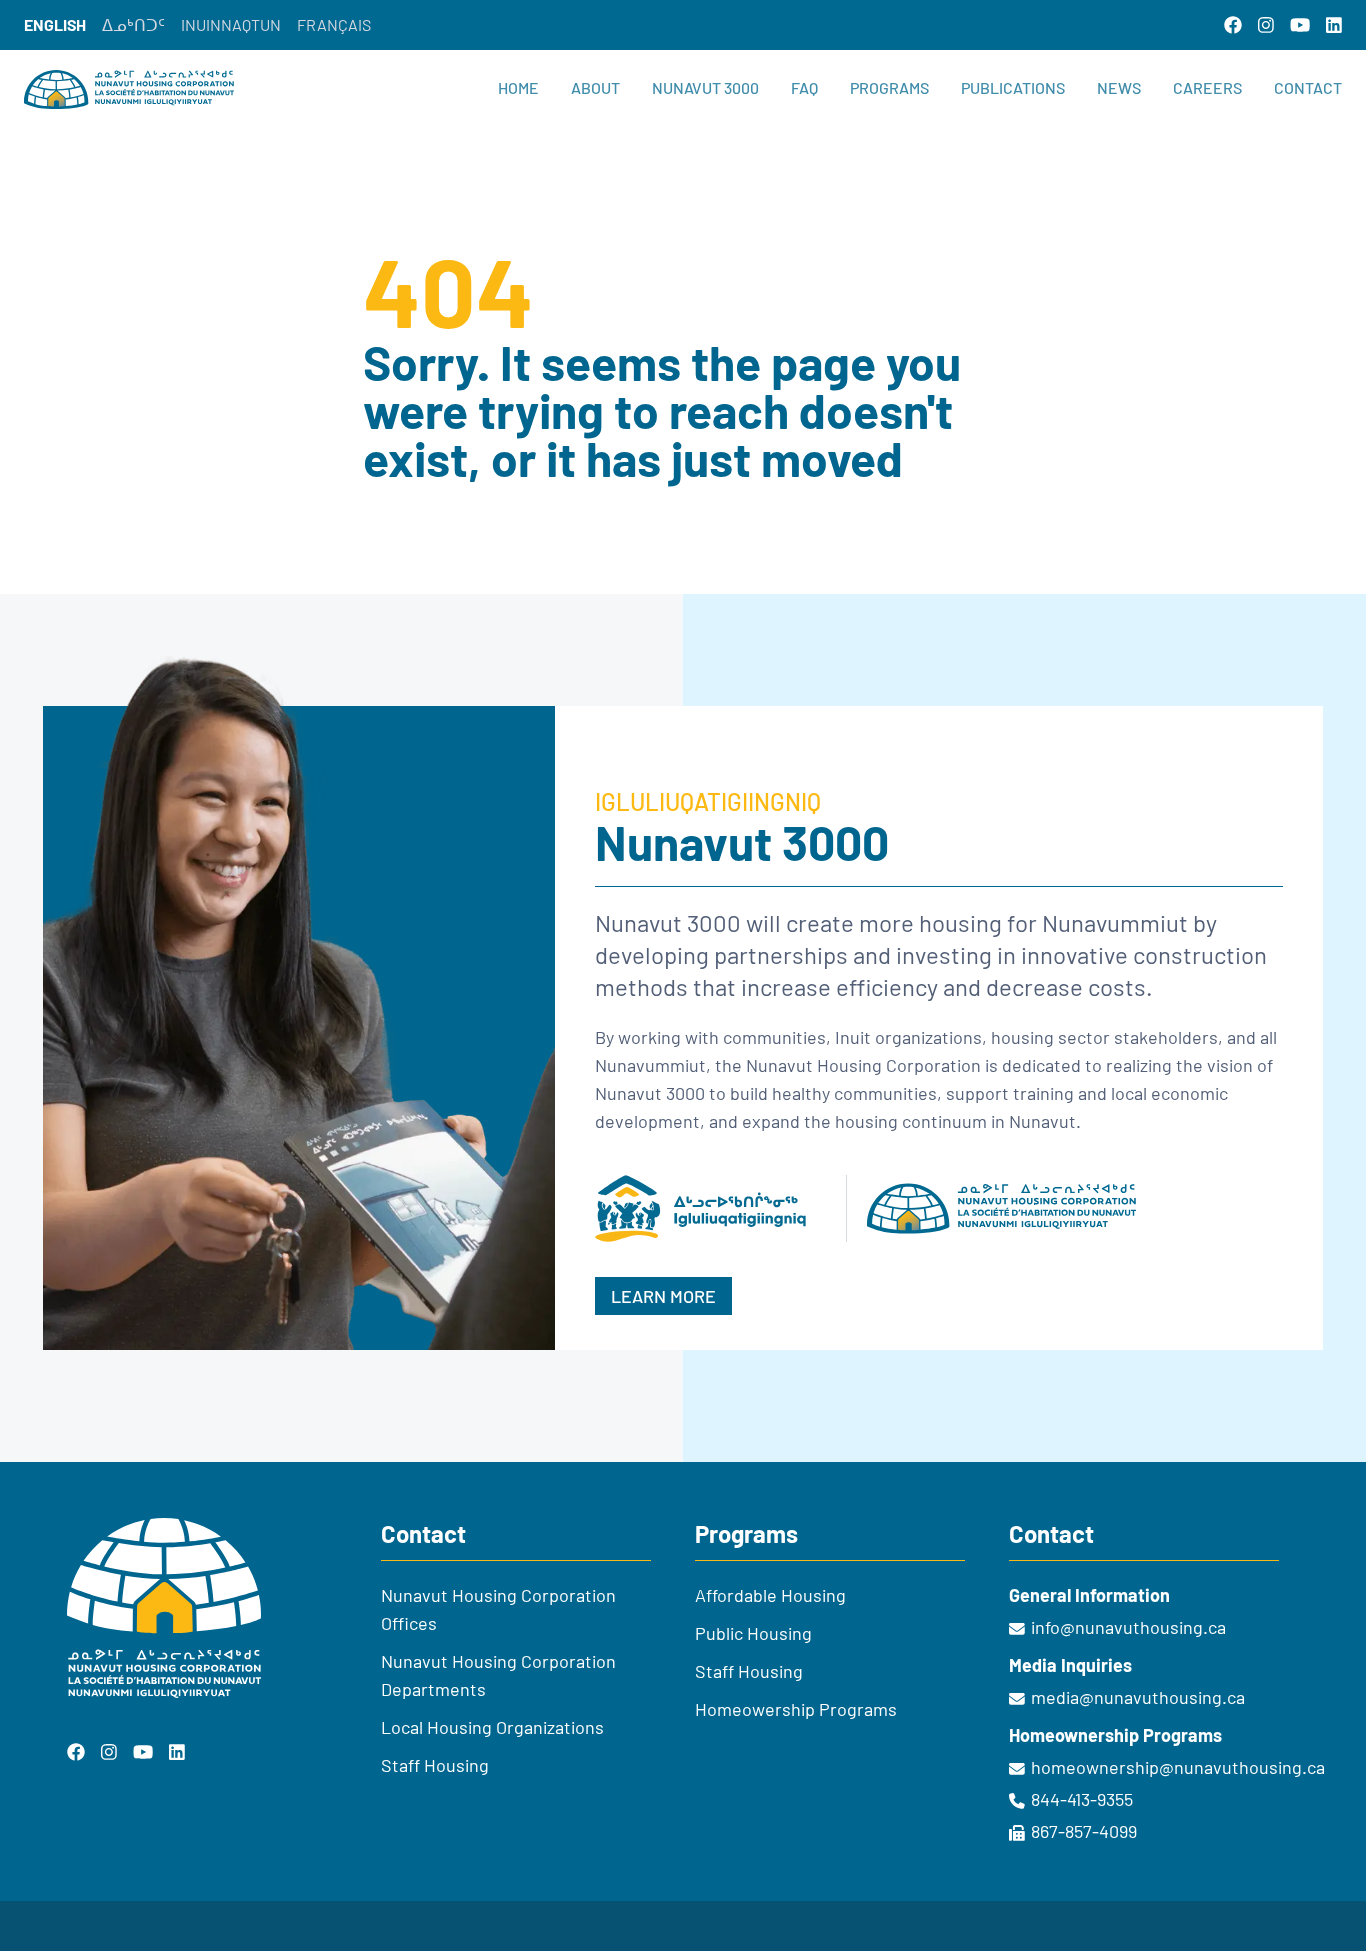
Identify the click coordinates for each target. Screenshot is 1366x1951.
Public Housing (753, 1633)
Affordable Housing (770, 1595)
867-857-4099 (1084, 1831)
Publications (1013, 87)
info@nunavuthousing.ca (1128, 1627)
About (595, 87)
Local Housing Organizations (492, 1727)
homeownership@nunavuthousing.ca (1165, 1767)
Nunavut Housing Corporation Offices (498, 1609)
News (1119, 87)
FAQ (804, 87)
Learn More (663, 1296)
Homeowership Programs (796, 1709)
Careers (1207, 87)
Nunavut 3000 (705, 87)
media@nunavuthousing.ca (1138, 1697)
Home (518, 87)
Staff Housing (435, 1765)
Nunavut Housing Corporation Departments (498, 1675)
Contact (1308, 87)
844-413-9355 (1082, 1799)
